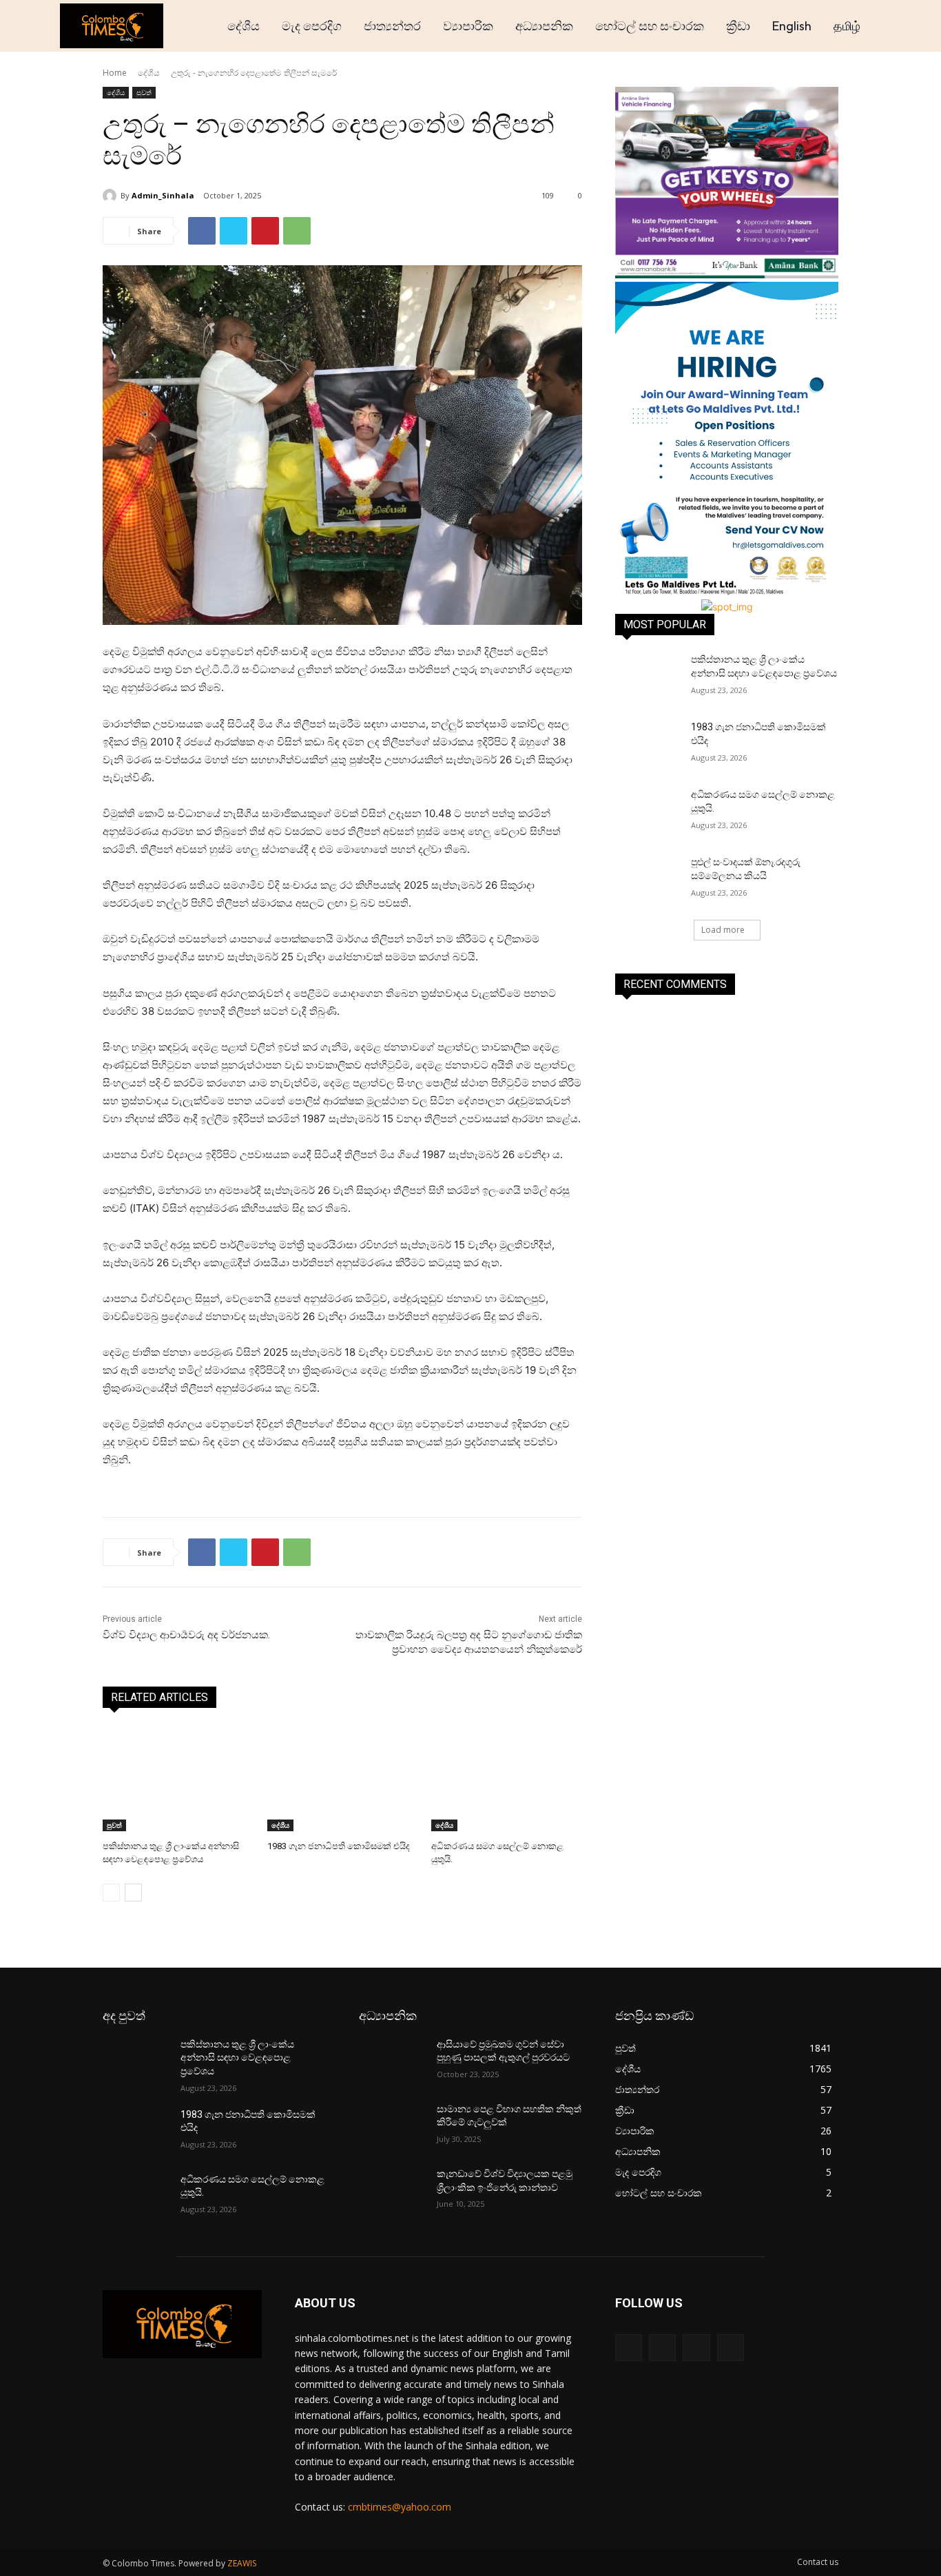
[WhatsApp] (297, 231)
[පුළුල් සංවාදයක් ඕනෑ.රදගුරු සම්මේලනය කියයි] (649, 879)
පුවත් (144, 92)
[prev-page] (111, 1893)
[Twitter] (234, 231)
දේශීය (149, 73)
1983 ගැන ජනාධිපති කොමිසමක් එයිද (339, 1846)
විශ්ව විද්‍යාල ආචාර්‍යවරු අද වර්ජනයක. (186, 1635)
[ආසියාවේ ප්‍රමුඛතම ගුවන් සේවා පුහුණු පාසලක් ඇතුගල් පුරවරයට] (392, 2061)
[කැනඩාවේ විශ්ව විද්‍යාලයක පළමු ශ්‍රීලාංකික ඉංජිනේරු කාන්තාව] (392, 2191)
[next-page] (133, 1893)
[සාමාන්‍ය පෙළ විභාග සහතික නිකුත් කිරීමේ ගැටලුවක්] (392, 2126)
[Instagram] (662, 2348)
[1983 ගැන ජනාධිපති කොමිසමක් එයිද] (343, 1779)
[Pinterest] (265, 231)
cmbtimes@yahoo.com (400, 2507)
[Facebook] (202, 231)
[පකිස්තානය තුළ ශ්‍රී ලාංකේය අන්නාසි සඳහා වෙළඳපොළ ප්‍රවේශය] (178, 1779)
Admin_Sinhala (163, 195)
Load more (723, 930)
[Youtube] (731, 2348)
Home (115, 73)
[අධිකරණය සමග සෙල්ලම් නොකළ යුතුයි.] (507, 1779)
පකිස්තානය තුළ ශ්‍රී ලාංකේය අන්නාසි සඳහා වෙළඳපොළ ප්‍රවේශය (237, 2058)
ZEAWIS (242, 2563)
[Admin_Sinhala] (112, 196)
